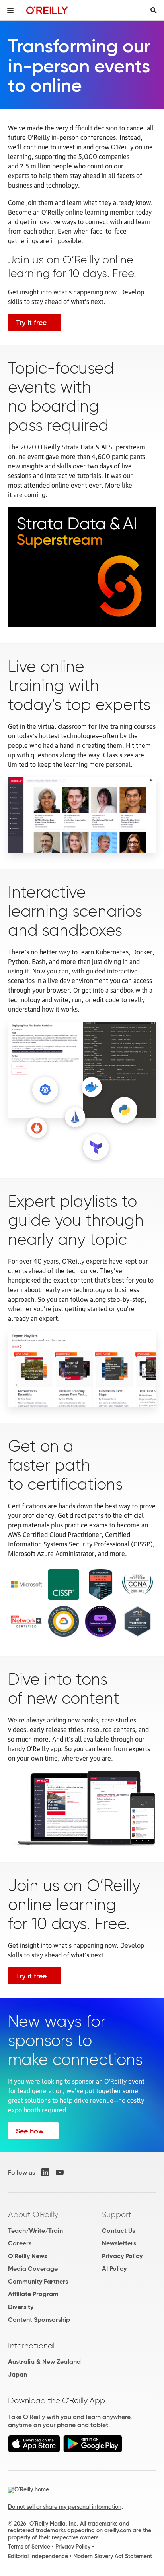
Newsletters (119, 2243)
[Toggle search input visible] (154, 10)
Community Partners (38, 2281)
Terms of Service (29, 2547)
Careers (20, 2243)
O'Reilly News (27, 2256)
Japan (18, 2374)
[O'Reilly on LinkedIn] (45, 2172)
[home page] (47, 10)
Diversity (21, 2307)
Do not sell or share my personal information (65, 2507)
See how (30, 2131)
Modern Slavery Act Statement (113, 2556)
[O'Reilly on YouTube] (60, 2172)
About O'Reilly (33, 2214)
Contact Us (118, 2231)
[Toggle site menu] (10, 10)
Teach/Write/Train (35, 2231)
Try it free (31, 323)
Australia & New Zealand (44, 2362)
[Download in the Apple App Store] (34, 2450)
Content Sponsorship (39, 2320)
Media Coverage (33, 2269)
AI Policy (114, 2269)
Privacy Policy (122, 2256)
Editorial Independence (38, 2556)
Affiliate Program (33, 2294)
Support (117, 2214)
